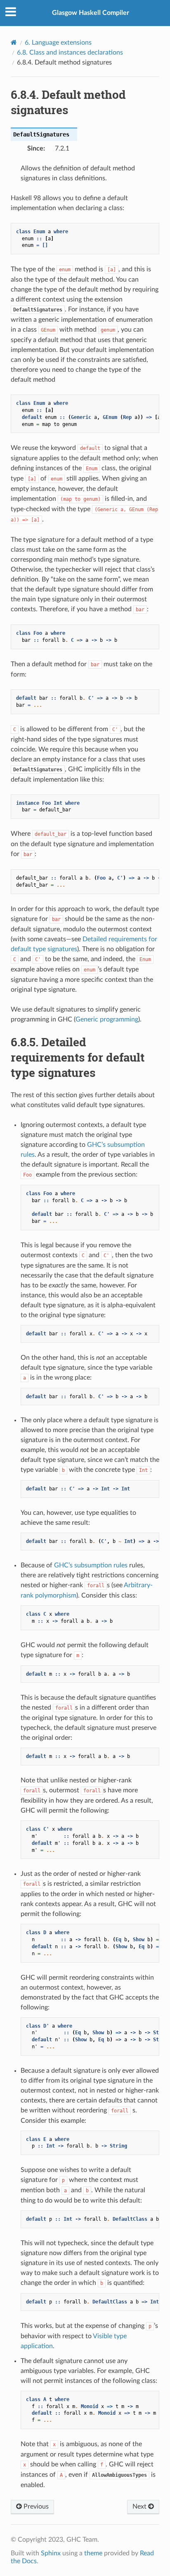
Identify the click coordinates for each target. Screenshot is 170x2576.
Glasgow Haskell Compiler (91, 13)
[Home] (14, 42)
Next (140, 2507)
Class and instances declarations (70, 53)
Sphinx (51, 2553)
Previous (35, 2507)
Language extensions (58, 43)
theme (93, 2553)
